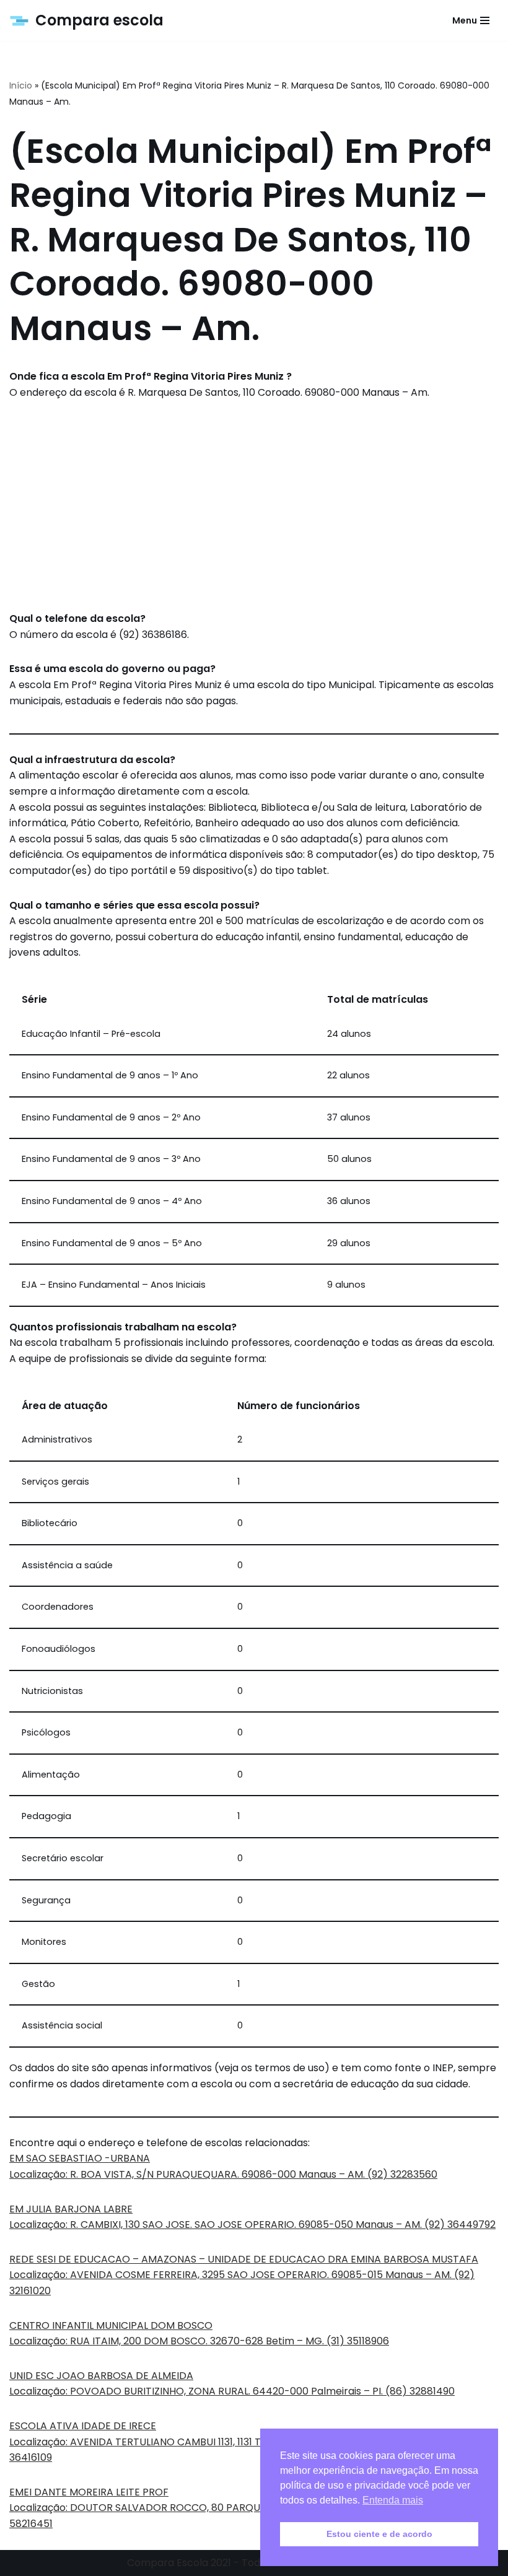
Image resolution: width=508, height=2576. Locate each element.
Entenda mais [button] (393, 2500)
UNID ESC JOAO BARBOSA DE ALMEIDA (101, 2376)
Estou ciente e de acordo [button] (379, 2534)
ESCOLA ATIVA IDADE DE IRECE (83, 2426)
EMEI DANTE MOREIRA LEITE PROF (89, 2492)
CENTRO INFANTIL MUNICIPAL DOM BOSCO (111, 2325)
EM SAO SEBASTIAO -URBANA (80, 2158)
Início (21, 85)
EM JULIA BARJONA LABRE (71, 2209)
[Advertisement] (254, 505)
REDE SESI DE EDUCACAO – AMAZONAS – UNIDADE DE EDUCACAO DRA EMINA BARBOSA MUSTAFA (244, 2259)
